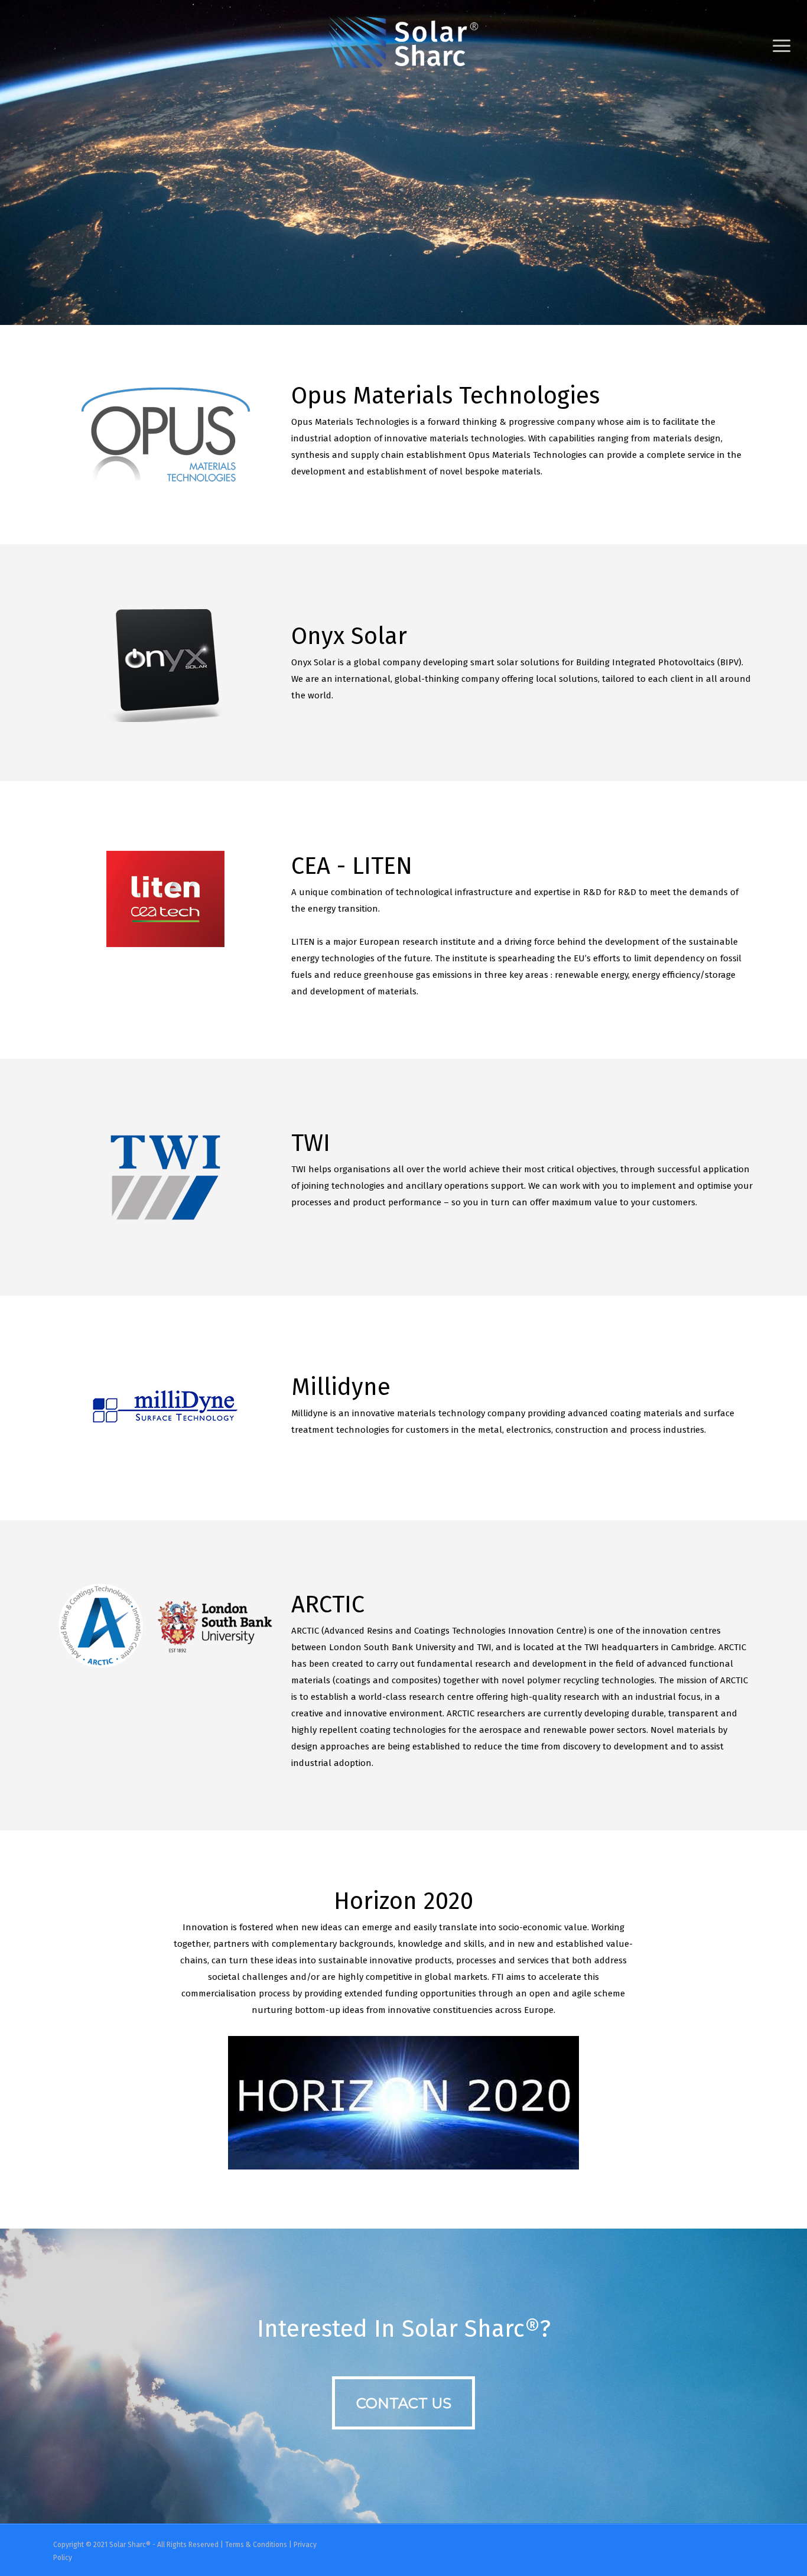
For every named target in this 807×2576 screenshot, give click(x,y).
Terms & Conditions (256, 2545)
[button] (782, 46)
